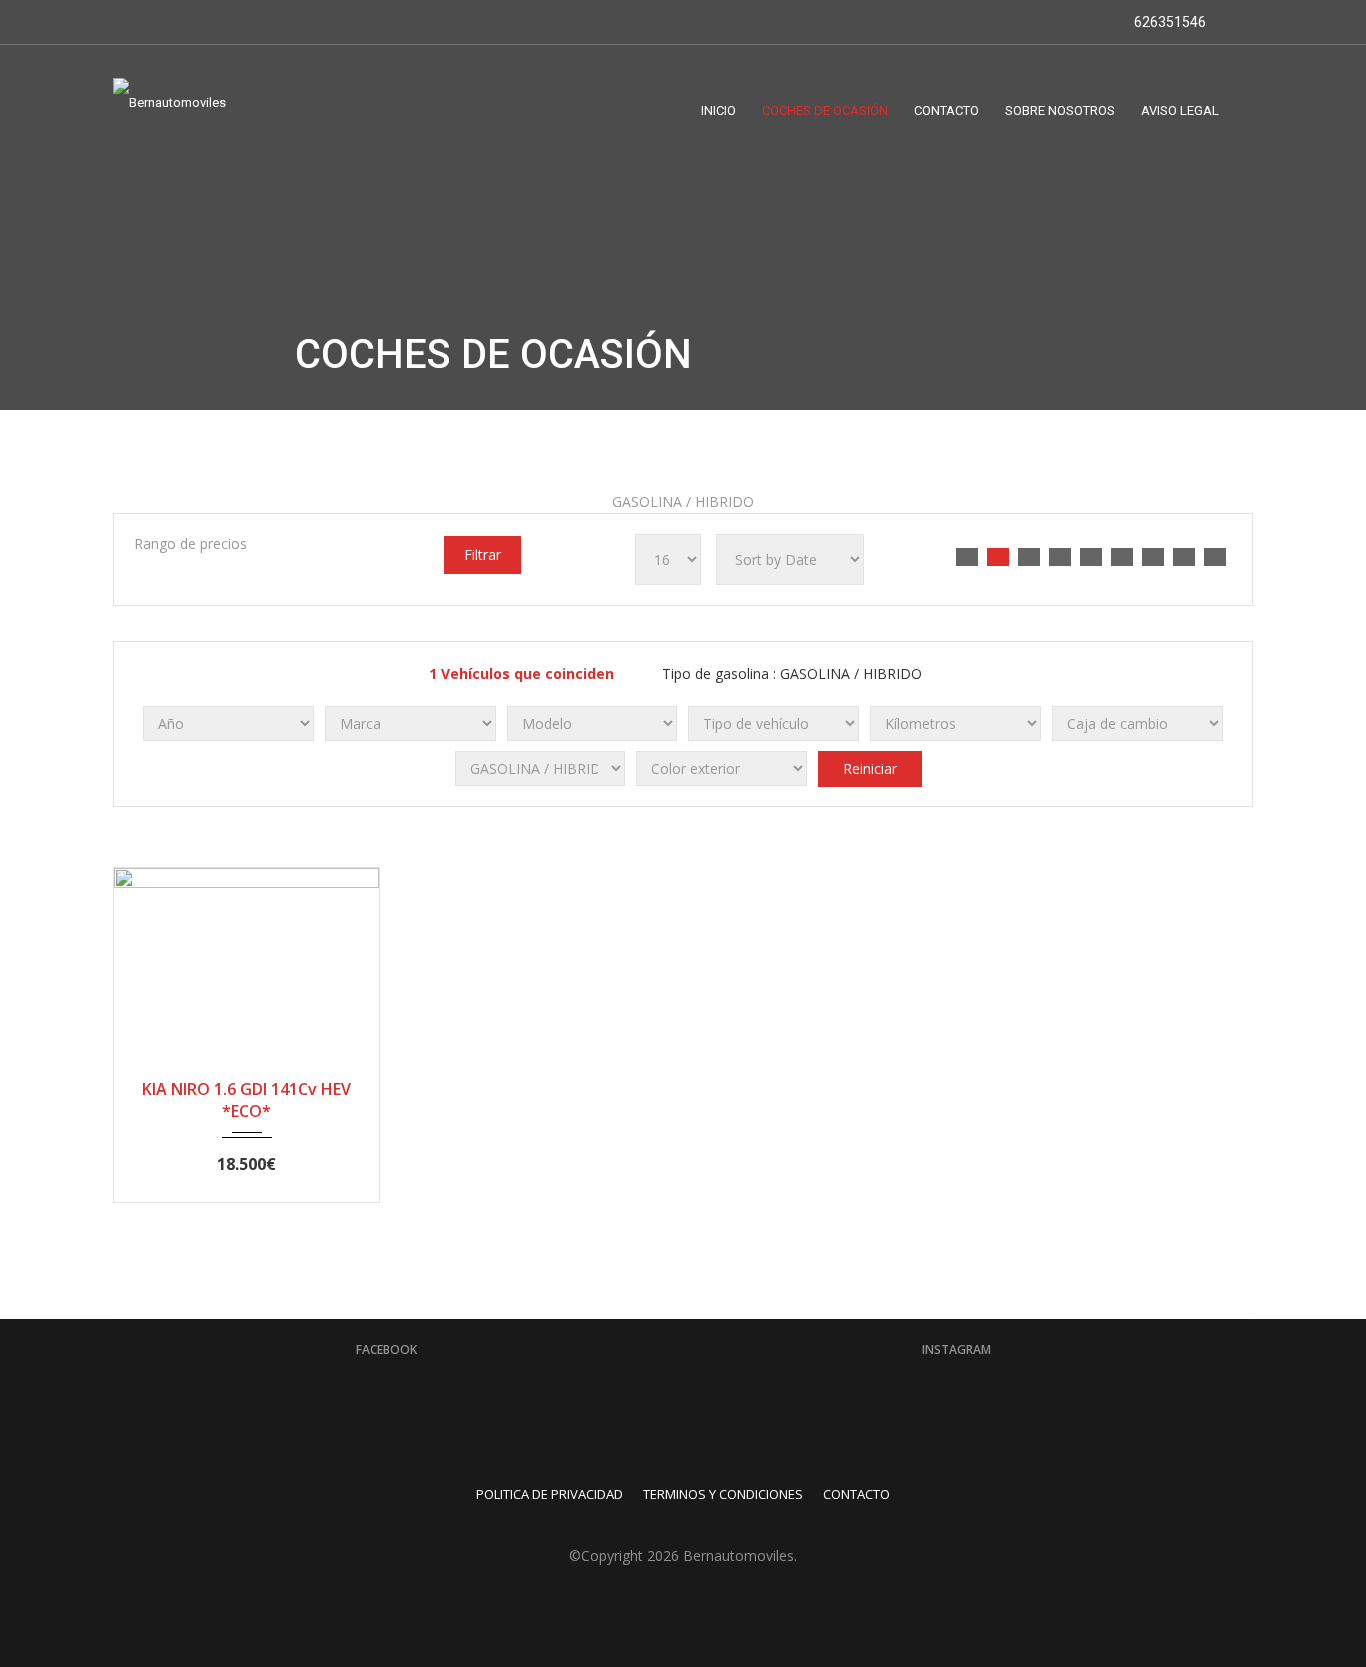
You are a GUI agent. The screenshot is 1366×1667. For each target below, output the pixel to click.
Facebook (386, 1349)
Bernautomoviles (738, 1555)
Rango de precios (190, 543)
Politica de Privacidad (549, 1494)
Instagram (956, 1349)
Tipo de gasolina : (790, 673)
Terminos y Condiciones (723, 1494)
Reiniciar (870, 768)
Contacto (856, 1494)
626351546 (1168, 22)
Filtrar (482, 554)
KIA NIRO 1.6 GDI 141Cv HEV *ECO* (246, 1100)
